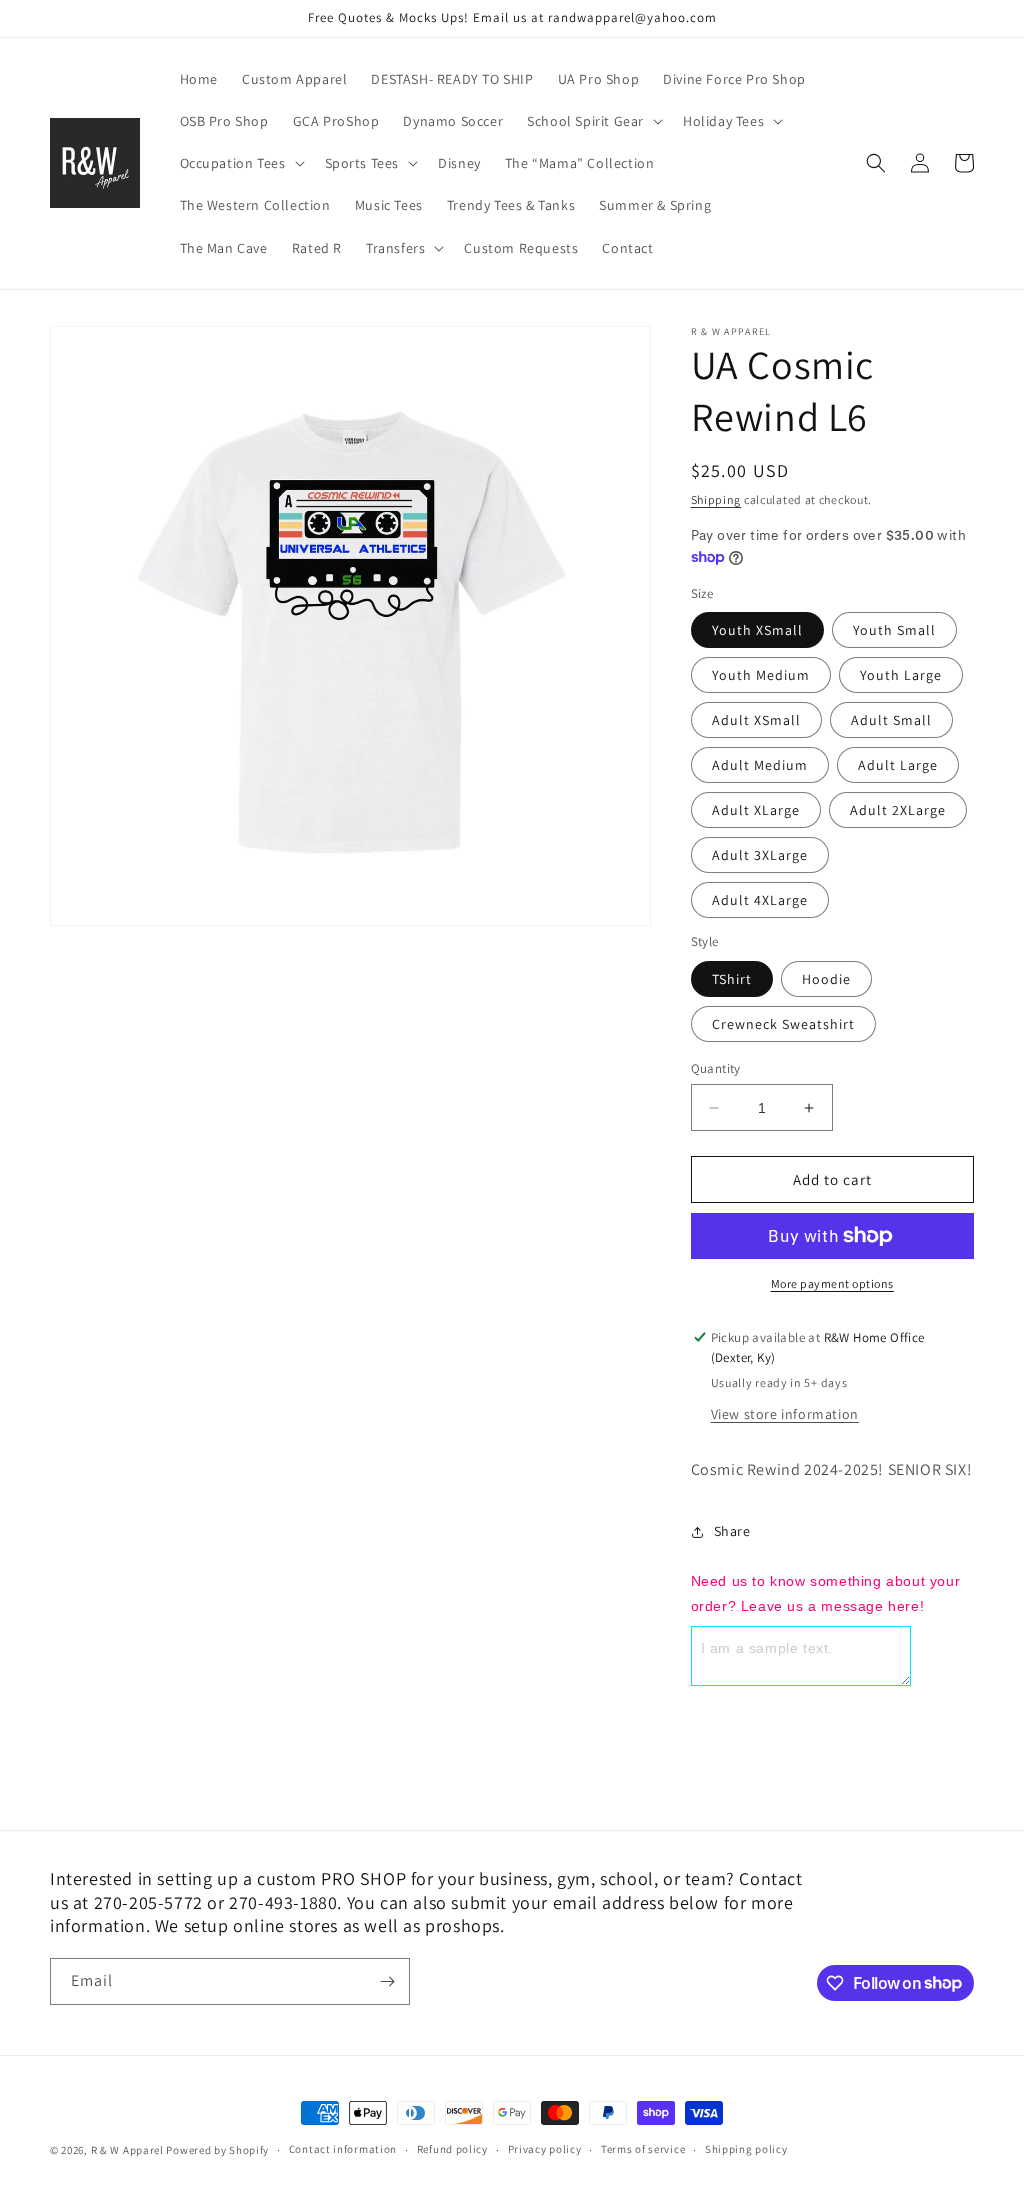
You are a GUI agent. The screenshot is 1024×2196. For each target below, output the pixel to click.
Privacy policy (545, 2149)
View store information (785, 1414)
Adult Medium (760, 765)
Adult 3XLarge (760, 855)
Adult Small (891, 720)
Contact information (343, 2149)
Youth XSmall (757, 630)
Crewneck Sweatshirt (783, 1024)
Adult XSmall (756, 720)
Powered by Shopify (217, 2150)
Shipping (716, 499)
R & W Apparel (127, 2150)
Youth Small (894, 630)
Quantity (716, 1068)
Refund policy (452, 2149)
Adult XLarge (756, 810)
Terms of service (643, 2149)
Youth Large (901, 675)
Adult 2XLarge (898, 810)
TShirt (732, 979)
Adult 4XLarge (760, 900)
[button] (593, 121)
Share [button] (732, 1531)
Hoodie (826, 979)
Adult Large (898, 765)
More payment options (832, 1283)
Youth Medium (761, 675)
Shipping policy (746, 2149)
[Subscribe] (387, 1981)
